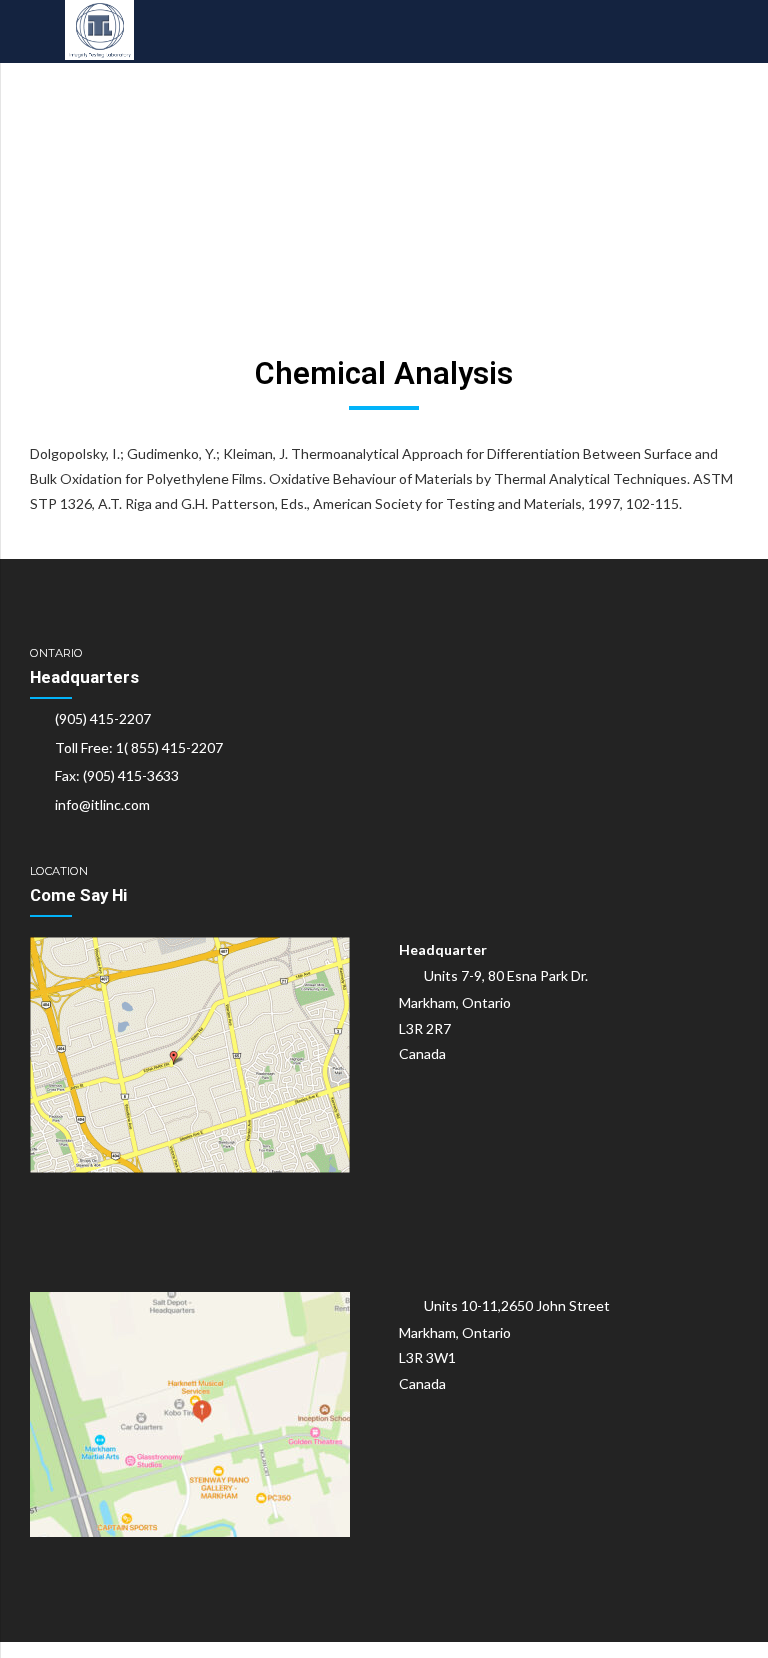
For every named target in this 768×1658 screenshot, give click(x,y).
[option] (384, 187)
